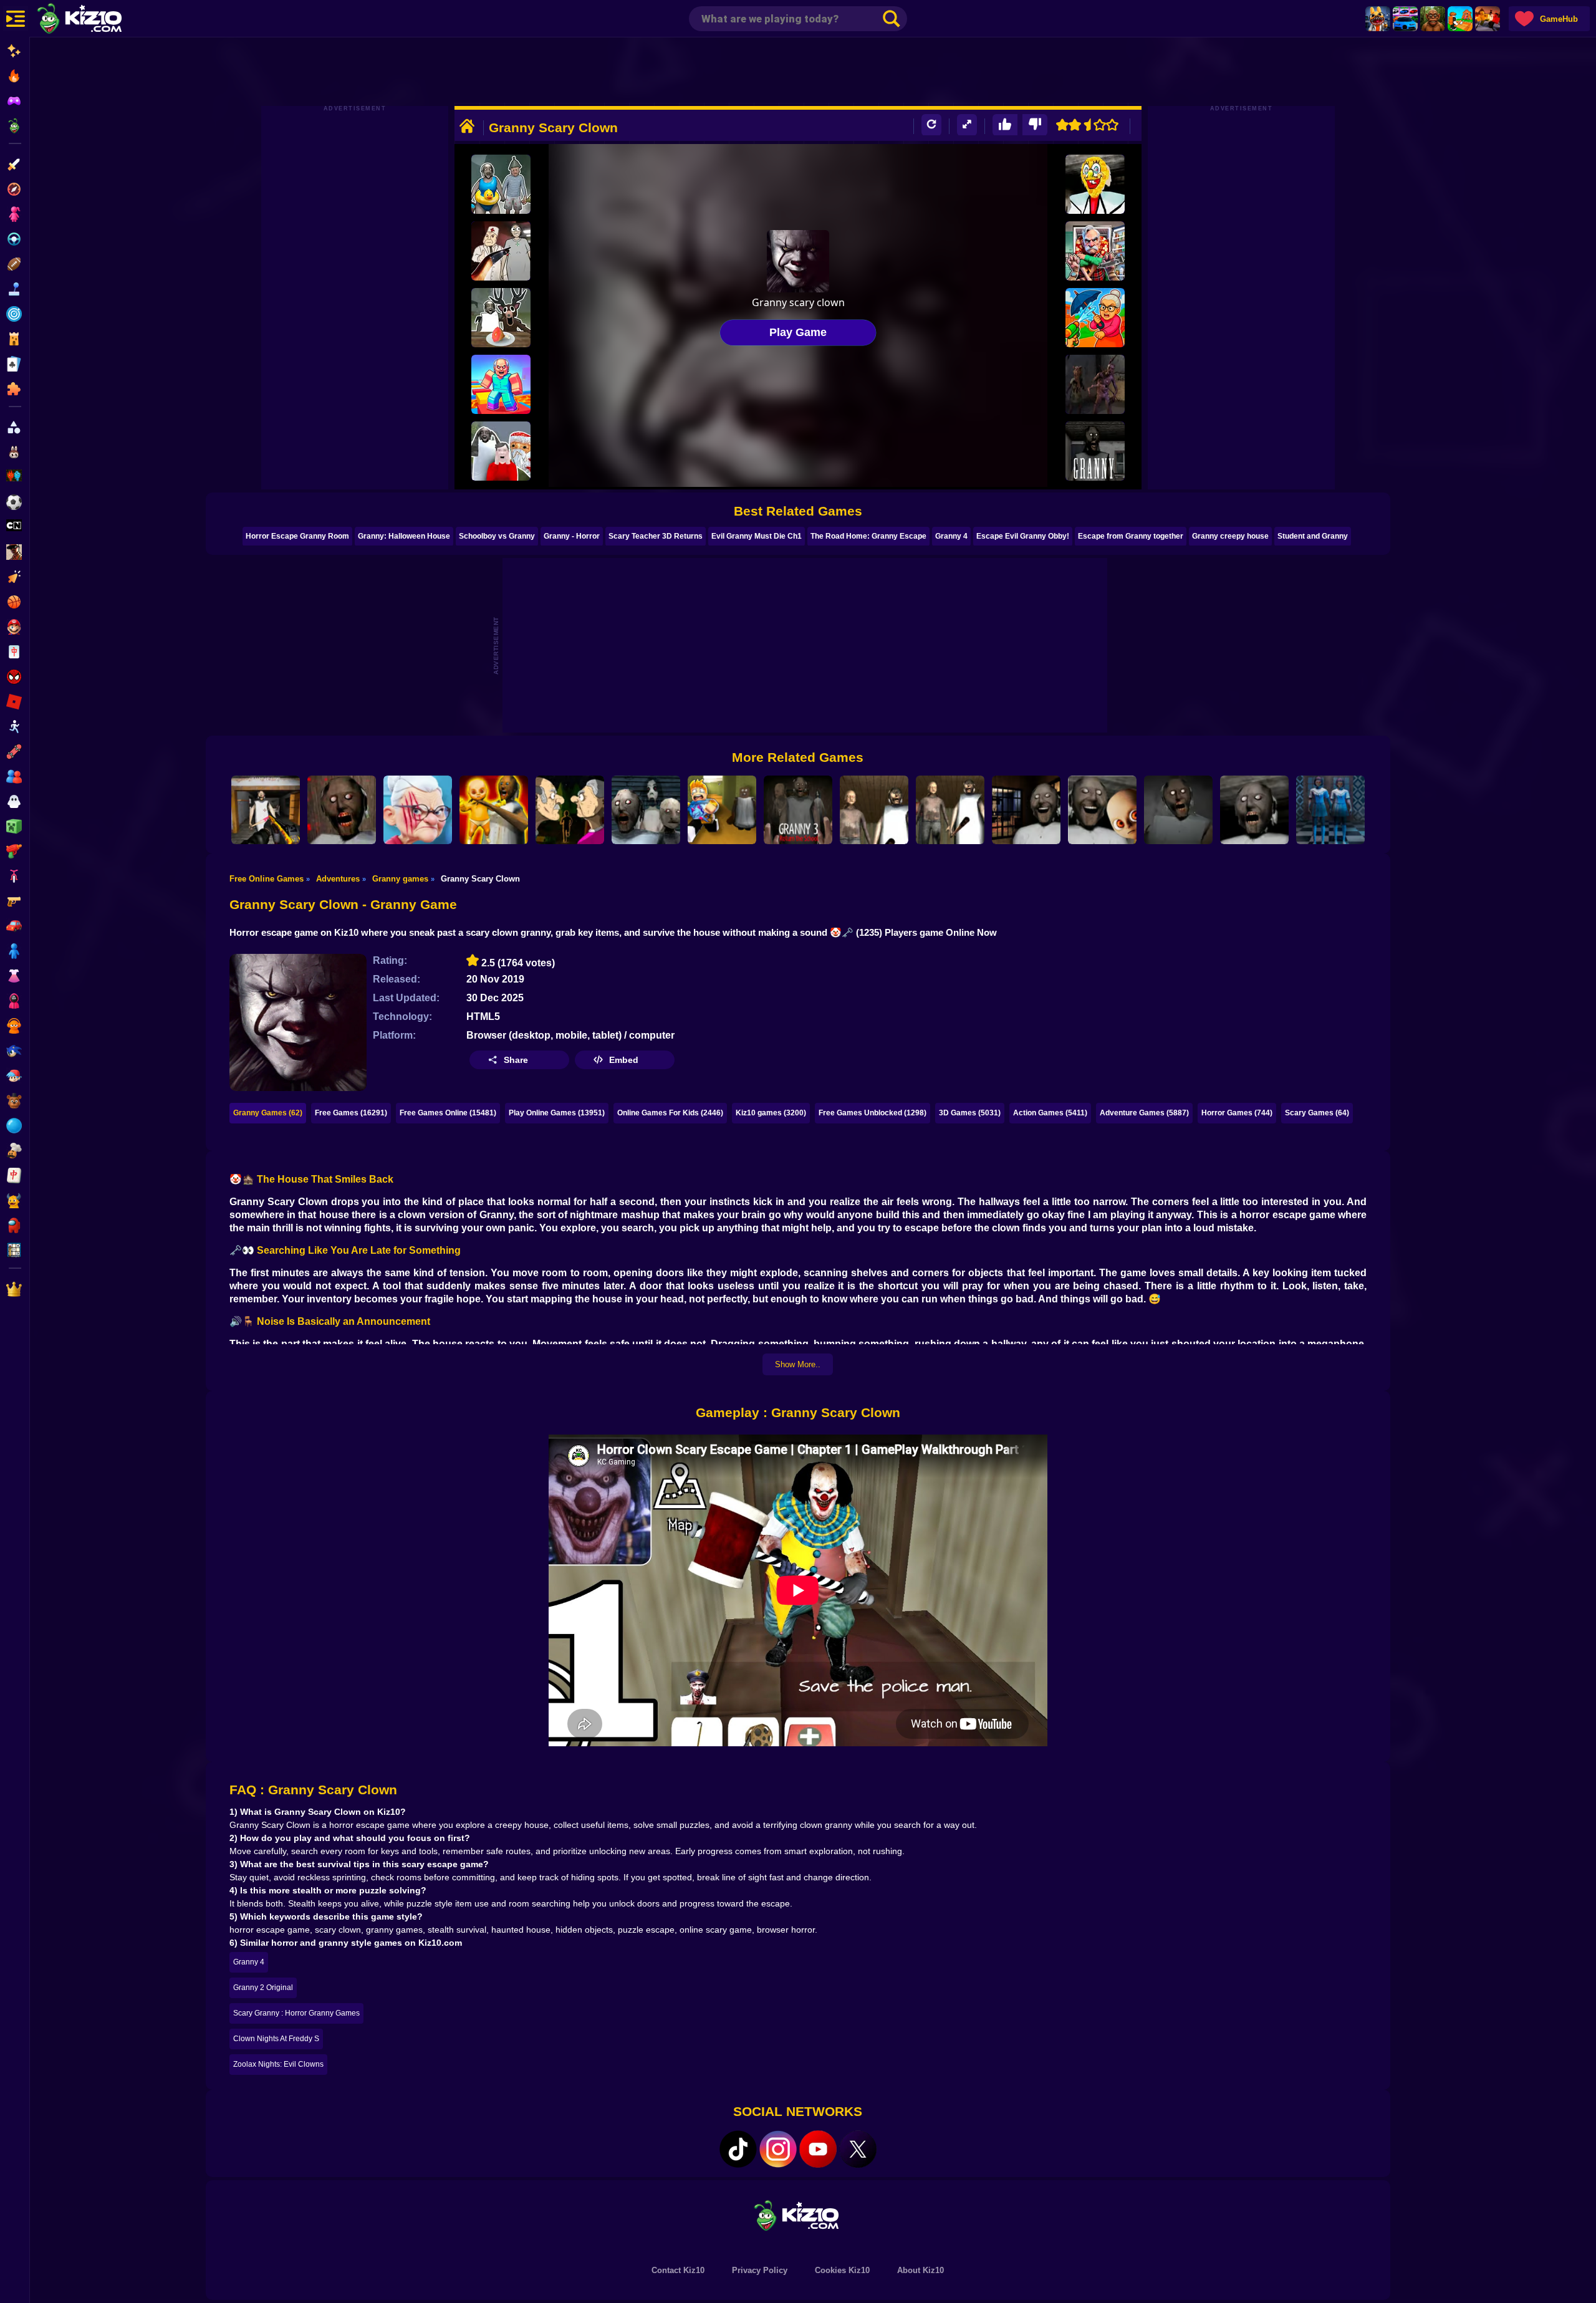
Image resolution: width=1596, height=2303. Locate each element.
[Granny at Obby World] (501, 384)
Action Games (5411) (1050, 1113)
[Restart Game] (931, 125)
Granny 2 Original (263, 1988)
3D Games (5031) (970, 1113)
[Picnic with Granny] (501, 318)
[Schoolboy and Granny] (1095, 318)
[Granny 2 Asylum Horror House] (1178, 810)
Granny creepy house (1230, 536)
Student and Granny (1313, 536)
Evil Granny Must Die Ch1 (757, 536)
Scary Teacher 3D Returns (656, 536)
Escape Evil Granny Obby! (1023, 536)
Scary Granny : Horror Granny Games (296, 2013)
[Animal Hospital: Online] (1378, 19)
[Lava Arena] (1488, 19)
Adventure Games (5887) (1144, 1113)
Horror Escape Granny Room (297, 536)
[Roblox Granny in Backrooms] (722, 810)
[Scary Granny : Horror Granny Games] (1095, 451)
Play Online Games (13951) (557, 1113)
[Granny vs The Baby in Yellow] (1102, 810)
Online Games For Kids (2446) (670, 1113)
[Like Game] (1005, 125)
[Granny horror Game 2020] (1095, 384)
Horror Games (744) (1237, 1113)
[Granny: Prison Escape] (1026, 810)
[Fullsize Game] (967, 125)
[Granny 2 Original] (950, 810)
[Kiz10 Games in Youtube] (818, 2149)
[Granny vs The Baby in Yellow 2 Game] (494, 810)
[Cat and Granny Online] (418, 810)
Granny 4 (951, 536)
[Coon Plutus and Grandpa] (1095, 251)
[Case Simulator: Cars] (1405, 19)
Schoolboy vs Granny (497, 536)
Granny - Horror (572, 536)
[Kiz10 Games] (798, 2215)
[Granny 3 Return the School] (798, 810)
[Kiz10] (100, 20)
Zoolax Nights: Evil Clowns (278, 2064)
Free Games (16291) (351, 1113)
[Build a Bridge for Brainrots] (1460, 19)
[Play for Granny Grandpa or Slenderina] (646, 810)
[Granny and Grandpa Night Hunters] (570, 810)
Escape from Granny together (1131, 536)
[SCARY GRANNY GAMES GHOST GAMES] (1330, 810)
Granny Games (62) (268, 1113)
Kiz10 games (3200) (771, 1113)
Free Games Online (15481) (448, 1113)
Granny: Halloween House (404, 536)
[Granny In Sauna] (501, 184)
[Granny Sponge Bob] (1095, 184)
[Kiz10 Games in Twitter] (858, 2149)
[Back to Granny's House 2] (266, 810)
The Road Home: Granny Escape (868, 536)
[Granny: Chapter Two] (874, 810)
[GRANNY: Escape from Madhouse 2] (501, 251)
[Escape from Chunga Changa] (1433, 19)
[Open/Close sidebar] (16, 19)
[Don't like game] (1035, 125)
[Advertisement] (798, 72)
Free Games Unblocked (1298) (873, 1113)
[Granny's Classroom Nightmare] (342, 810)
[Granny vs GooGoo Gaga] (501, 451)
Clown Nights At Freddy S (276, 2039)
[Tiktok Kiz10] (738, 2149)
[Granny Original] (1254, 810)
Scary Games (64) (1317, 1113)
